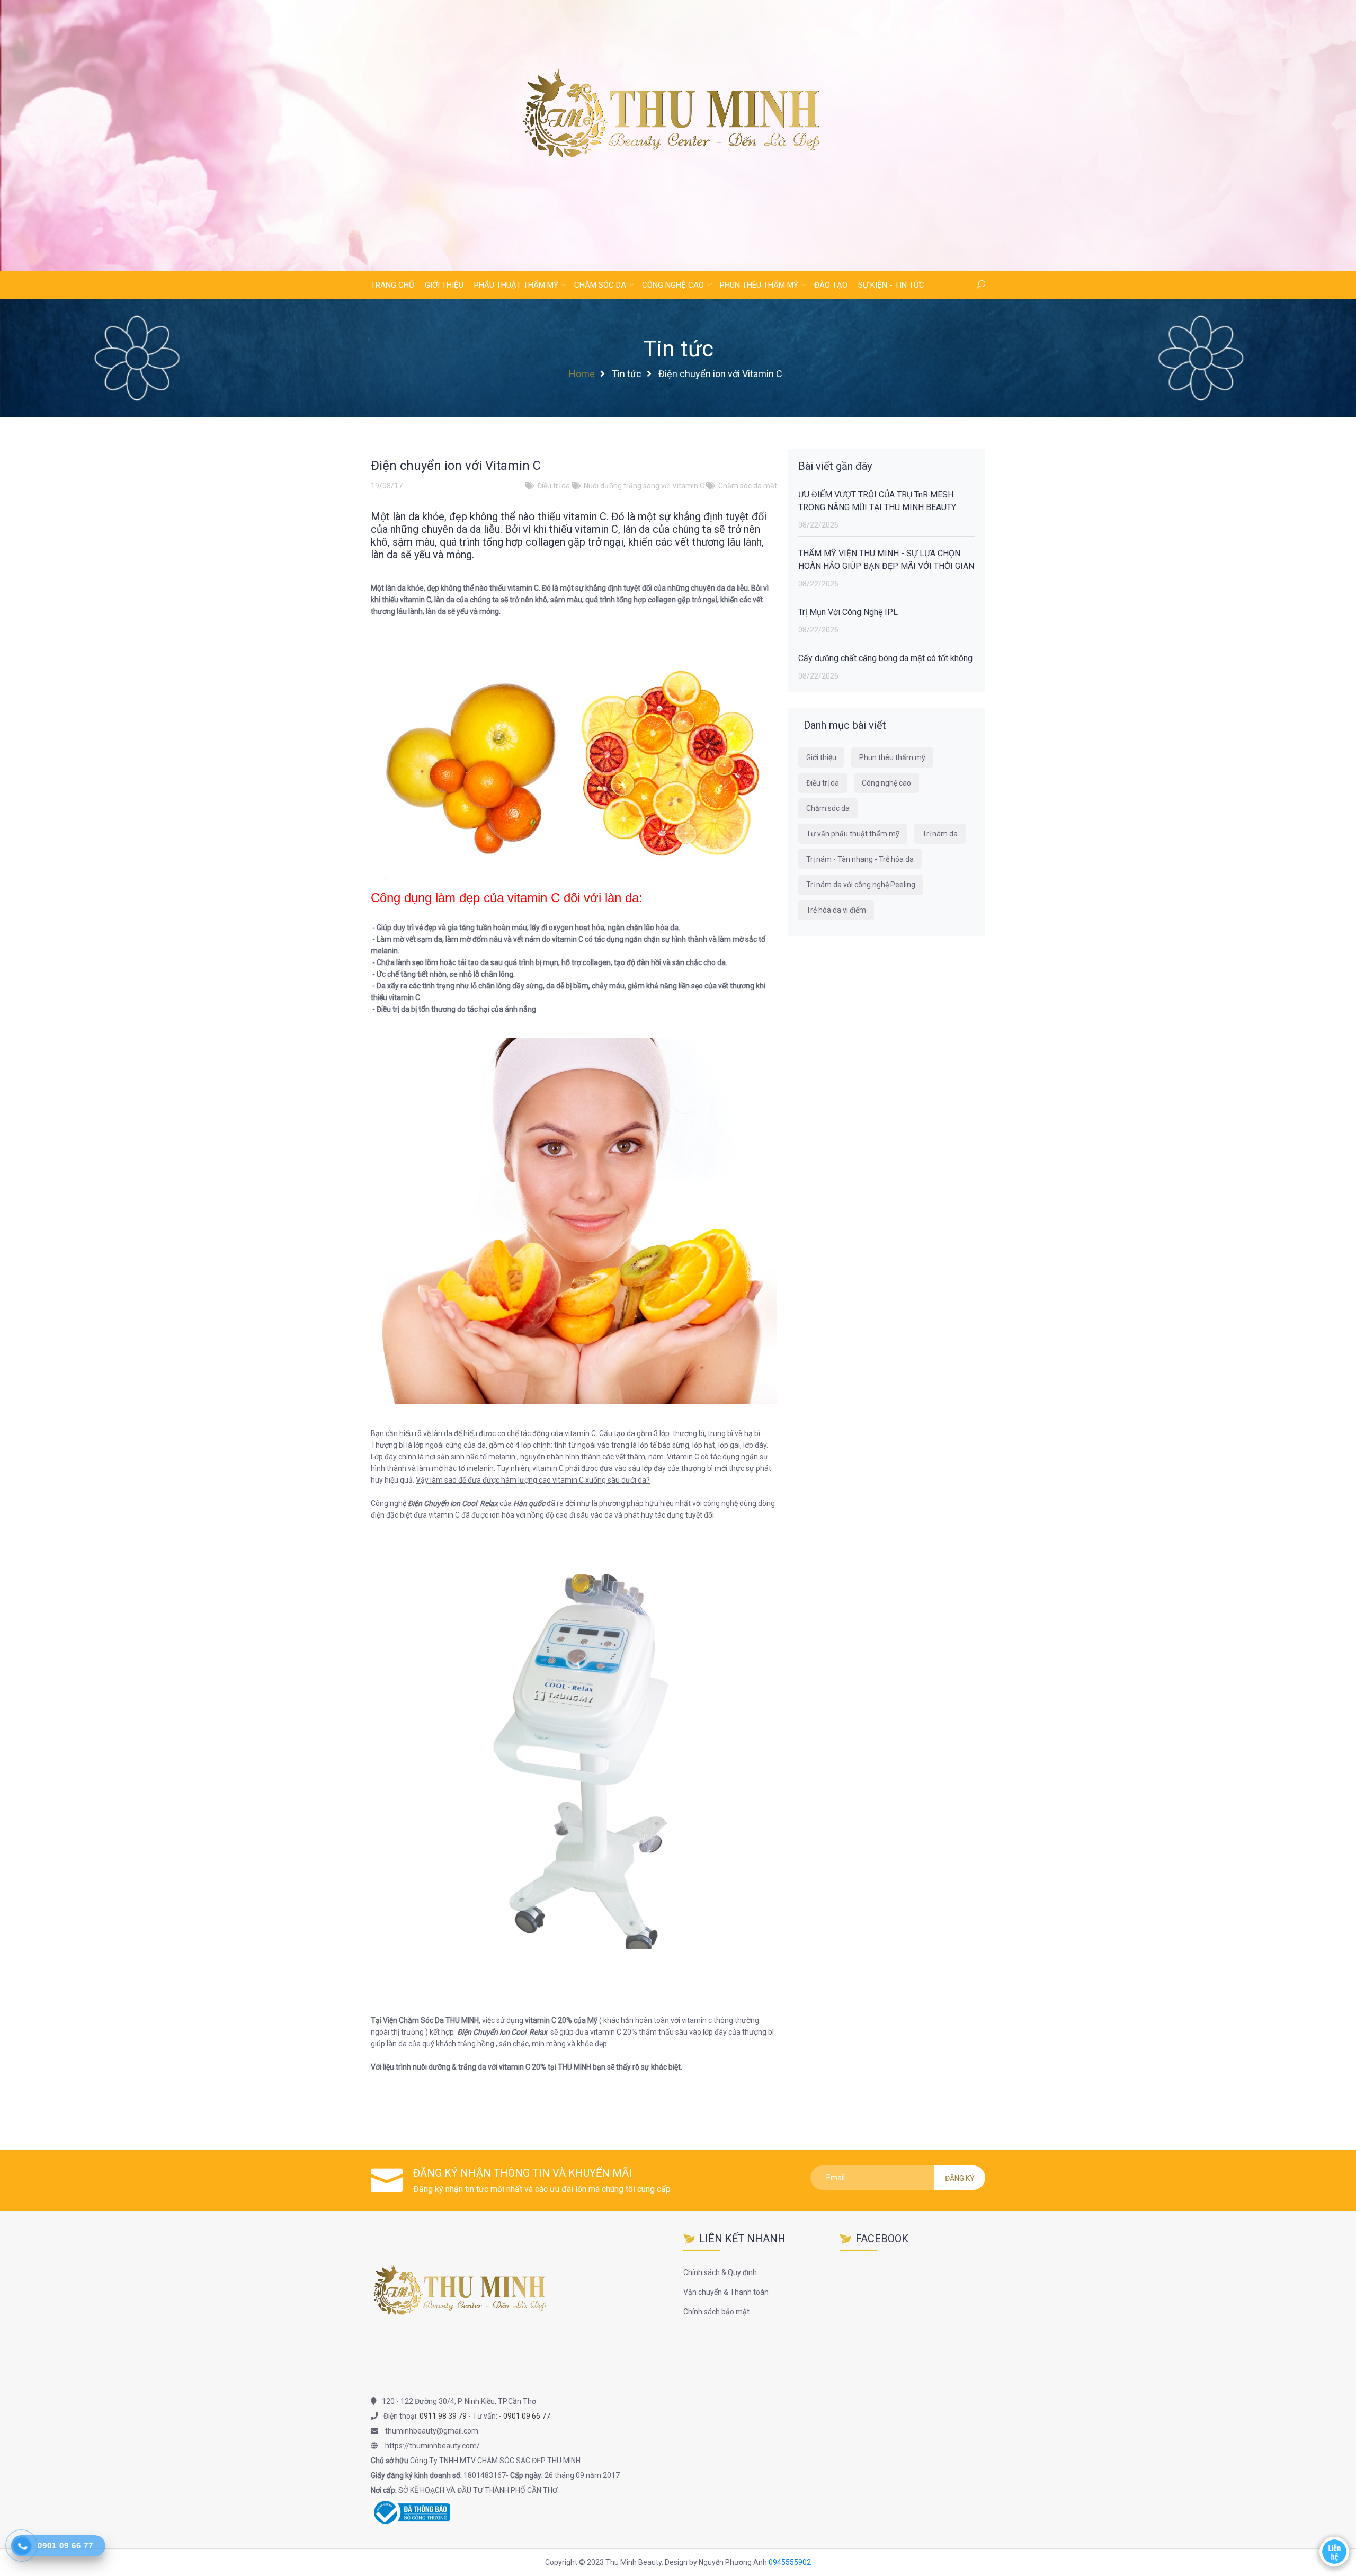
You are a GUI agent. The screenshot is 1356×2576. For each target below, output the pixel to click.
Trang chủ (392, 285)
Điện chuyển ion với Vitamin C (456, 466)
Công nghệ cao (673, 285)
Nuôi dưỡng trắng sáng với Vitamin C (644, 486)
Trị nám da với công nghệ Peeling (861, 885)
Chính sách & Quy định (720, 2272)
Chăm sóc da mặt (748, 486)
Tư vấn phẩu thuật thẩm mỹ (853, 834)
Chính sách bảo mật (716, 2312)
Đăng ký (960, 2178)
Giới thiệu (444, 285)
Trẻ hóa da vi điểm (836, 910)
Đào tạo (831, 285)
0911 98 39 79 (443, 2416)
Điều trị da (554, 486)
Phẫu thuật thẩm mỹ (516, 285)
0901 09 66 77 (527, 2416)
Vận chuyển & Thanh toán (726, 2292)
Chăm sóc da (600, 285)
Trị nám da (940, 834)
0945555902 (790, 2562)
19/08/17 (387, 486)
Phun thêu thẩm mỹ (759, 285)
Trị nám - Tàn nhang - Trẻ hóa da (860, 859)
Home (582, 374)
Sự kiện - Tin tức (891, 285)
